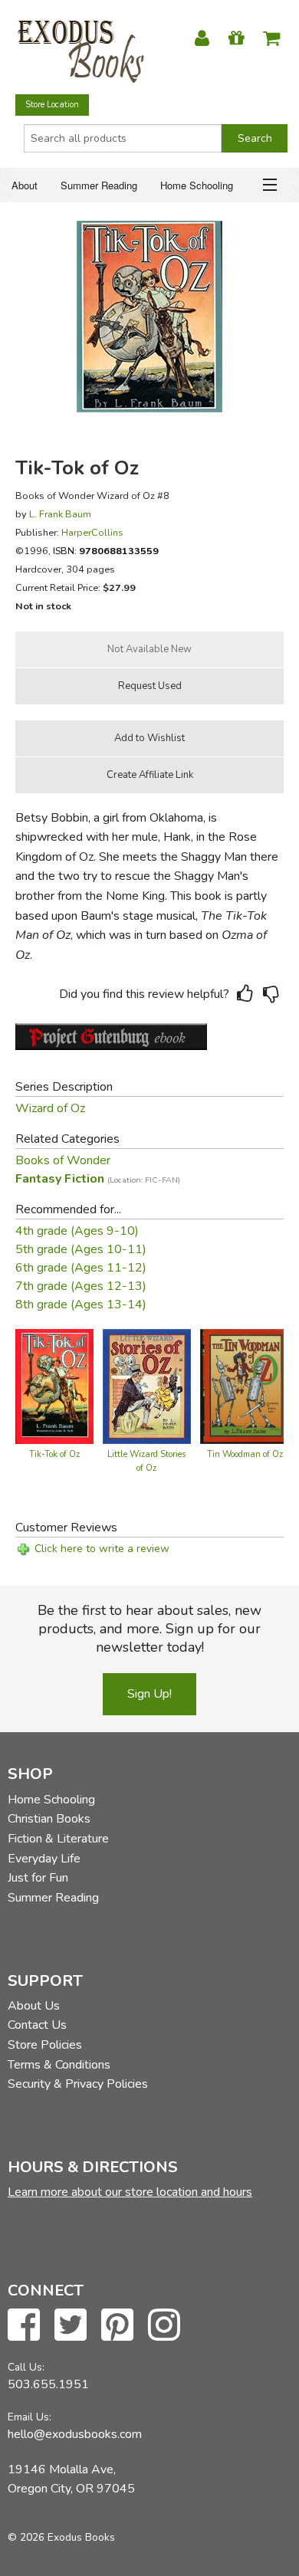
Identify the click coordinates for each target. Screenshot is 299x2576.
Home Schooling (197, 185)
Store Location (52, 105)
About (25, 185)
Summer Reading (99, 185)
